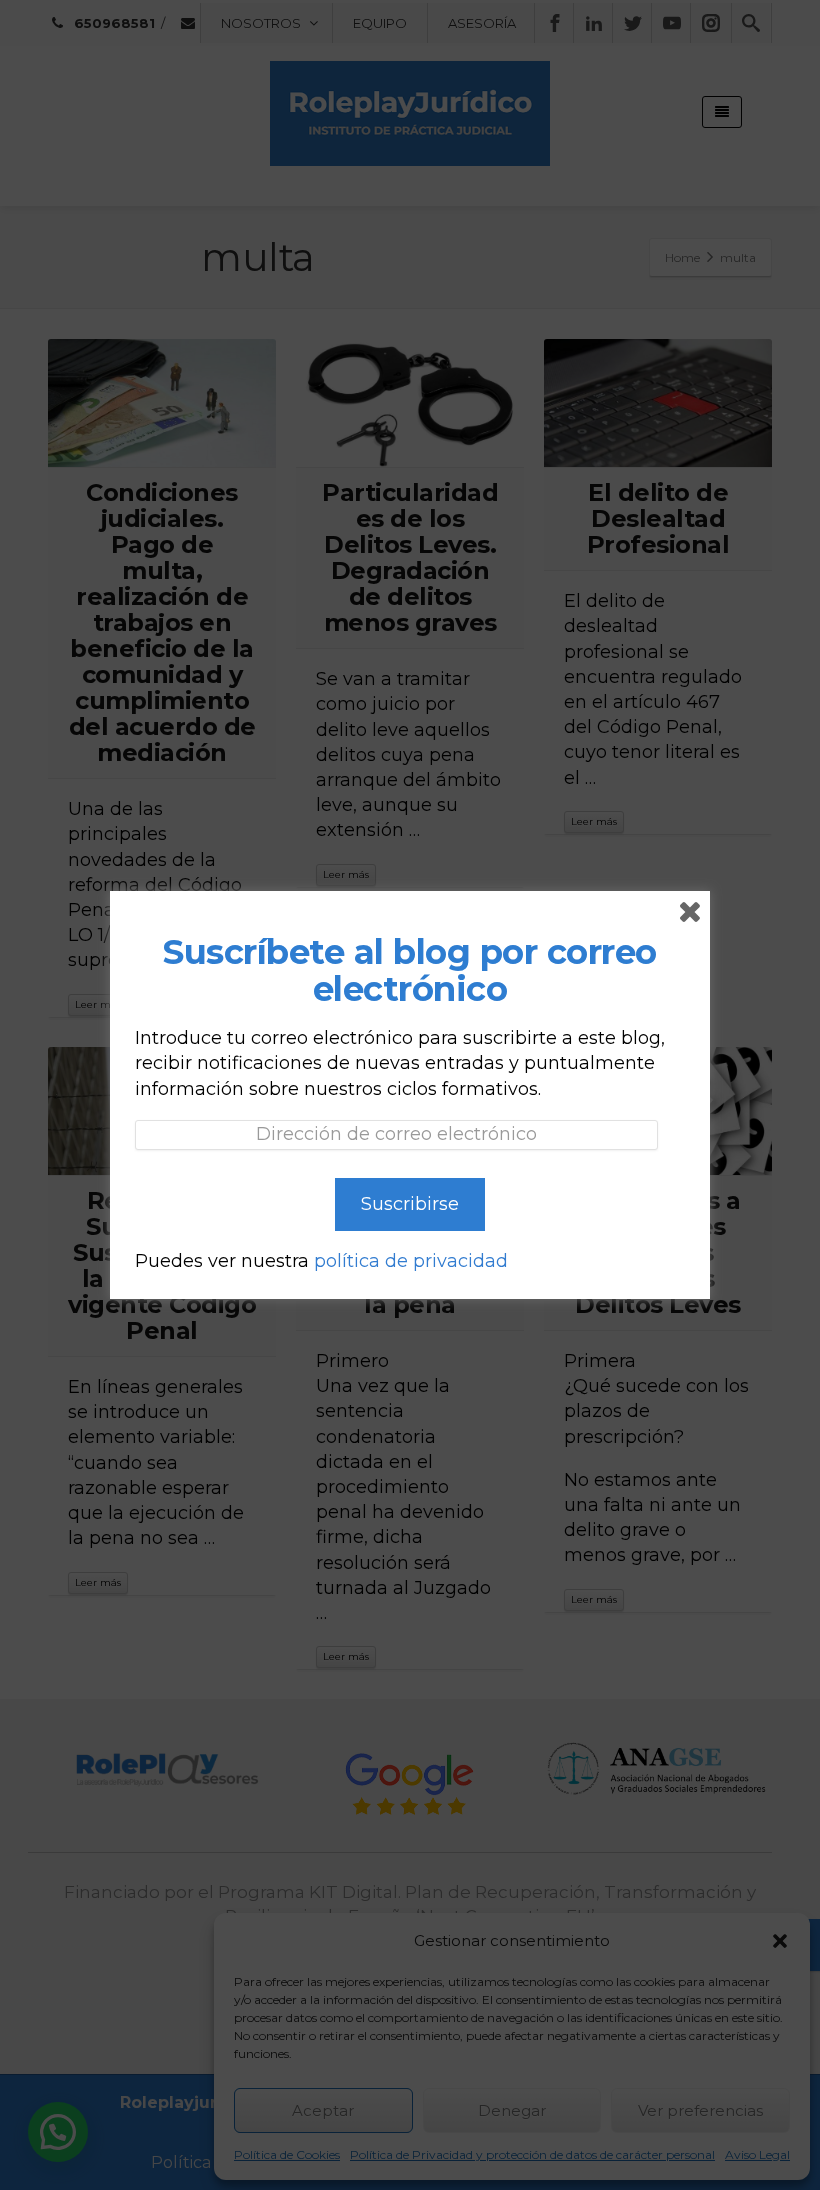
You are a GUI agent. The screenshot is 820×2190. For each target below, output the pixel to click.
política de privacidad (411, 1261)
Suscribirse (410, 1204)
